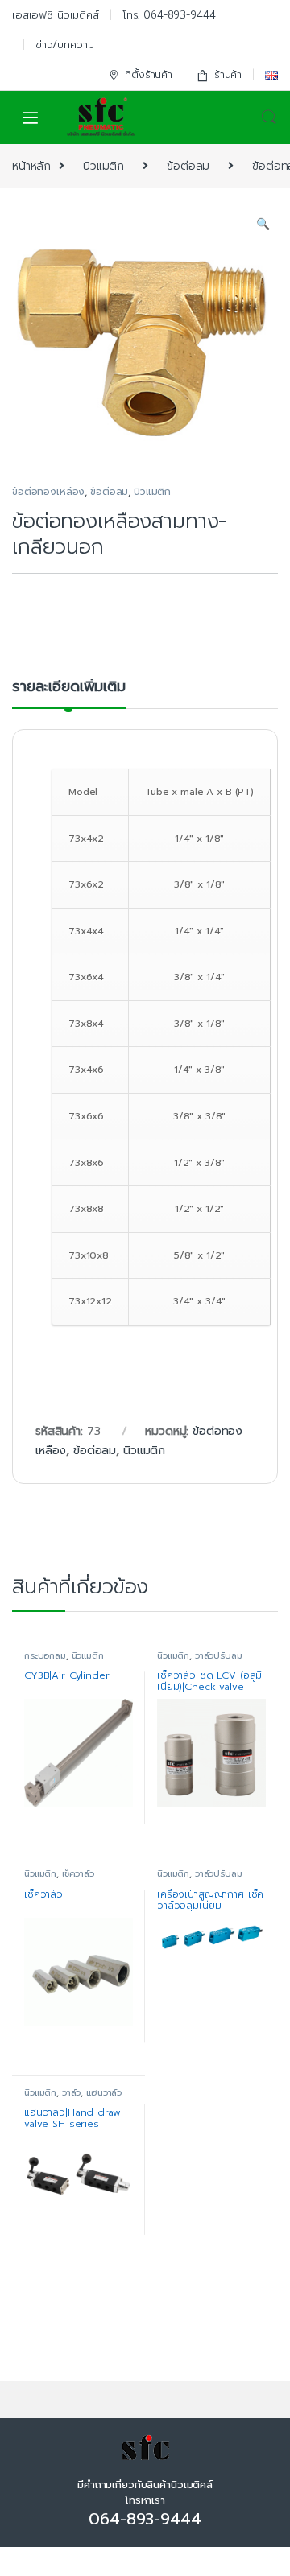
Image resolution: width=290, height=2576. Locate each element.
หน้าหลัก (31, 166)
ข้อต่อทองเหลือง (48, 492)
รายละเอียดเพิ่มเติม (69, 688)
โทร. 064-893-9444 (169, 15)
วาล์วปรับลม (219, 1656)
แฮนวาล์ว (104, 2093)
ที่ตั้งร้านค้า (149, 74)
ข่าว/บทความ (65, 45)
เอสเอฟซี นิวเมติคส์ (56, 15)
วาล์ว (71, 2093)
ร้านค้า (228, 74)
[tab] (69, 694)
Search (269, 117)
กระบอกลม (45, 1656)
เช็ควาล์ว (78, 1874)
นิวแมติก (104, 166)
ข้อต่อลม (188, 166)
